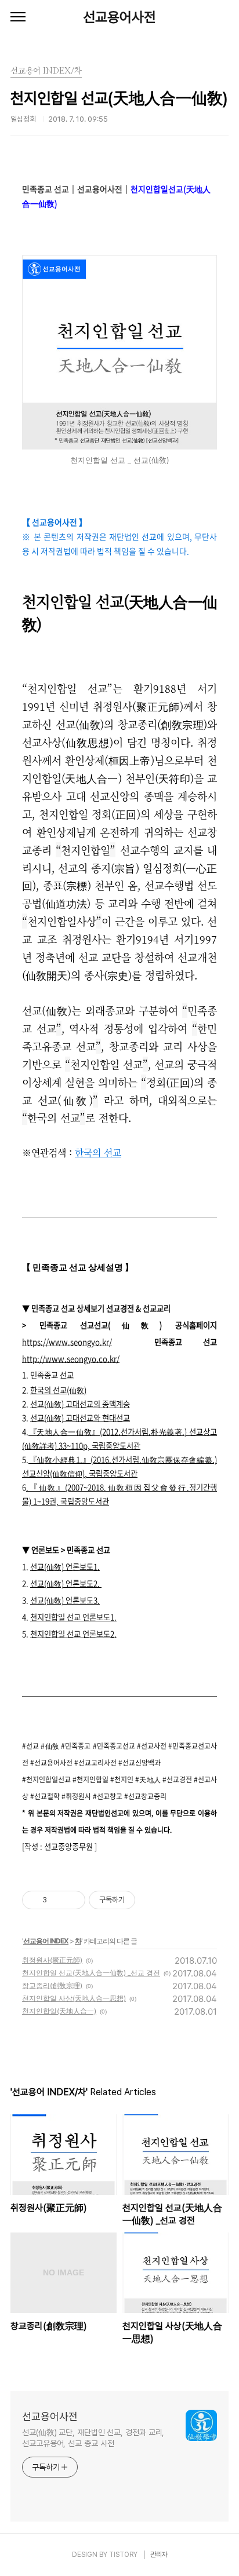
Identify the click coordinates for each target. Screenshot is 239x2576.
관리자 (159, 2555)
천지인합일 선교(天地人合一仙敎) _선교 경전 (91, 1973)
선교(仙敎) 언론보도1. (65, 1567)
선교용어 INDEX (46, 1941)
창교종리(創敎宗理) (52, 1985)
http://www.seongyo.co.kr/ (71, 1359)
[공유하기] (58, 1900)
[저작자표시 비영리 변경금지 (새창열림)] (151, 1900)
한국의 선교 (98, 1152)
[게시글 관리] (72, 1900)
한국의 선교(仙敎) (58, 1390)
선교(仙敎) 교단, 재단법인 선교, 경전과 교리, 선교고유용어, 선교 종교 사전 (93, 2438)
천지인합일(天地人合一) (59, 2011)
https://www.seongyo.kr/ (67, 1342)
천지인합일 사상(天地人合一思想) (74, 1998)
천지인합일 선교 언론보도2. (73, 1634)
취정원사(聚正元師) (52, 1960)
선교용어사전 (119, 17)
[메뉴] (18, 17)
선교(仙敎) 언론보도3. (65, 1600)
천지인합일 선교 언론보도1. (73, 1617)
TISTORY (123, 2555)
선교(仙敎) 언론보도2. (66, 1583)
